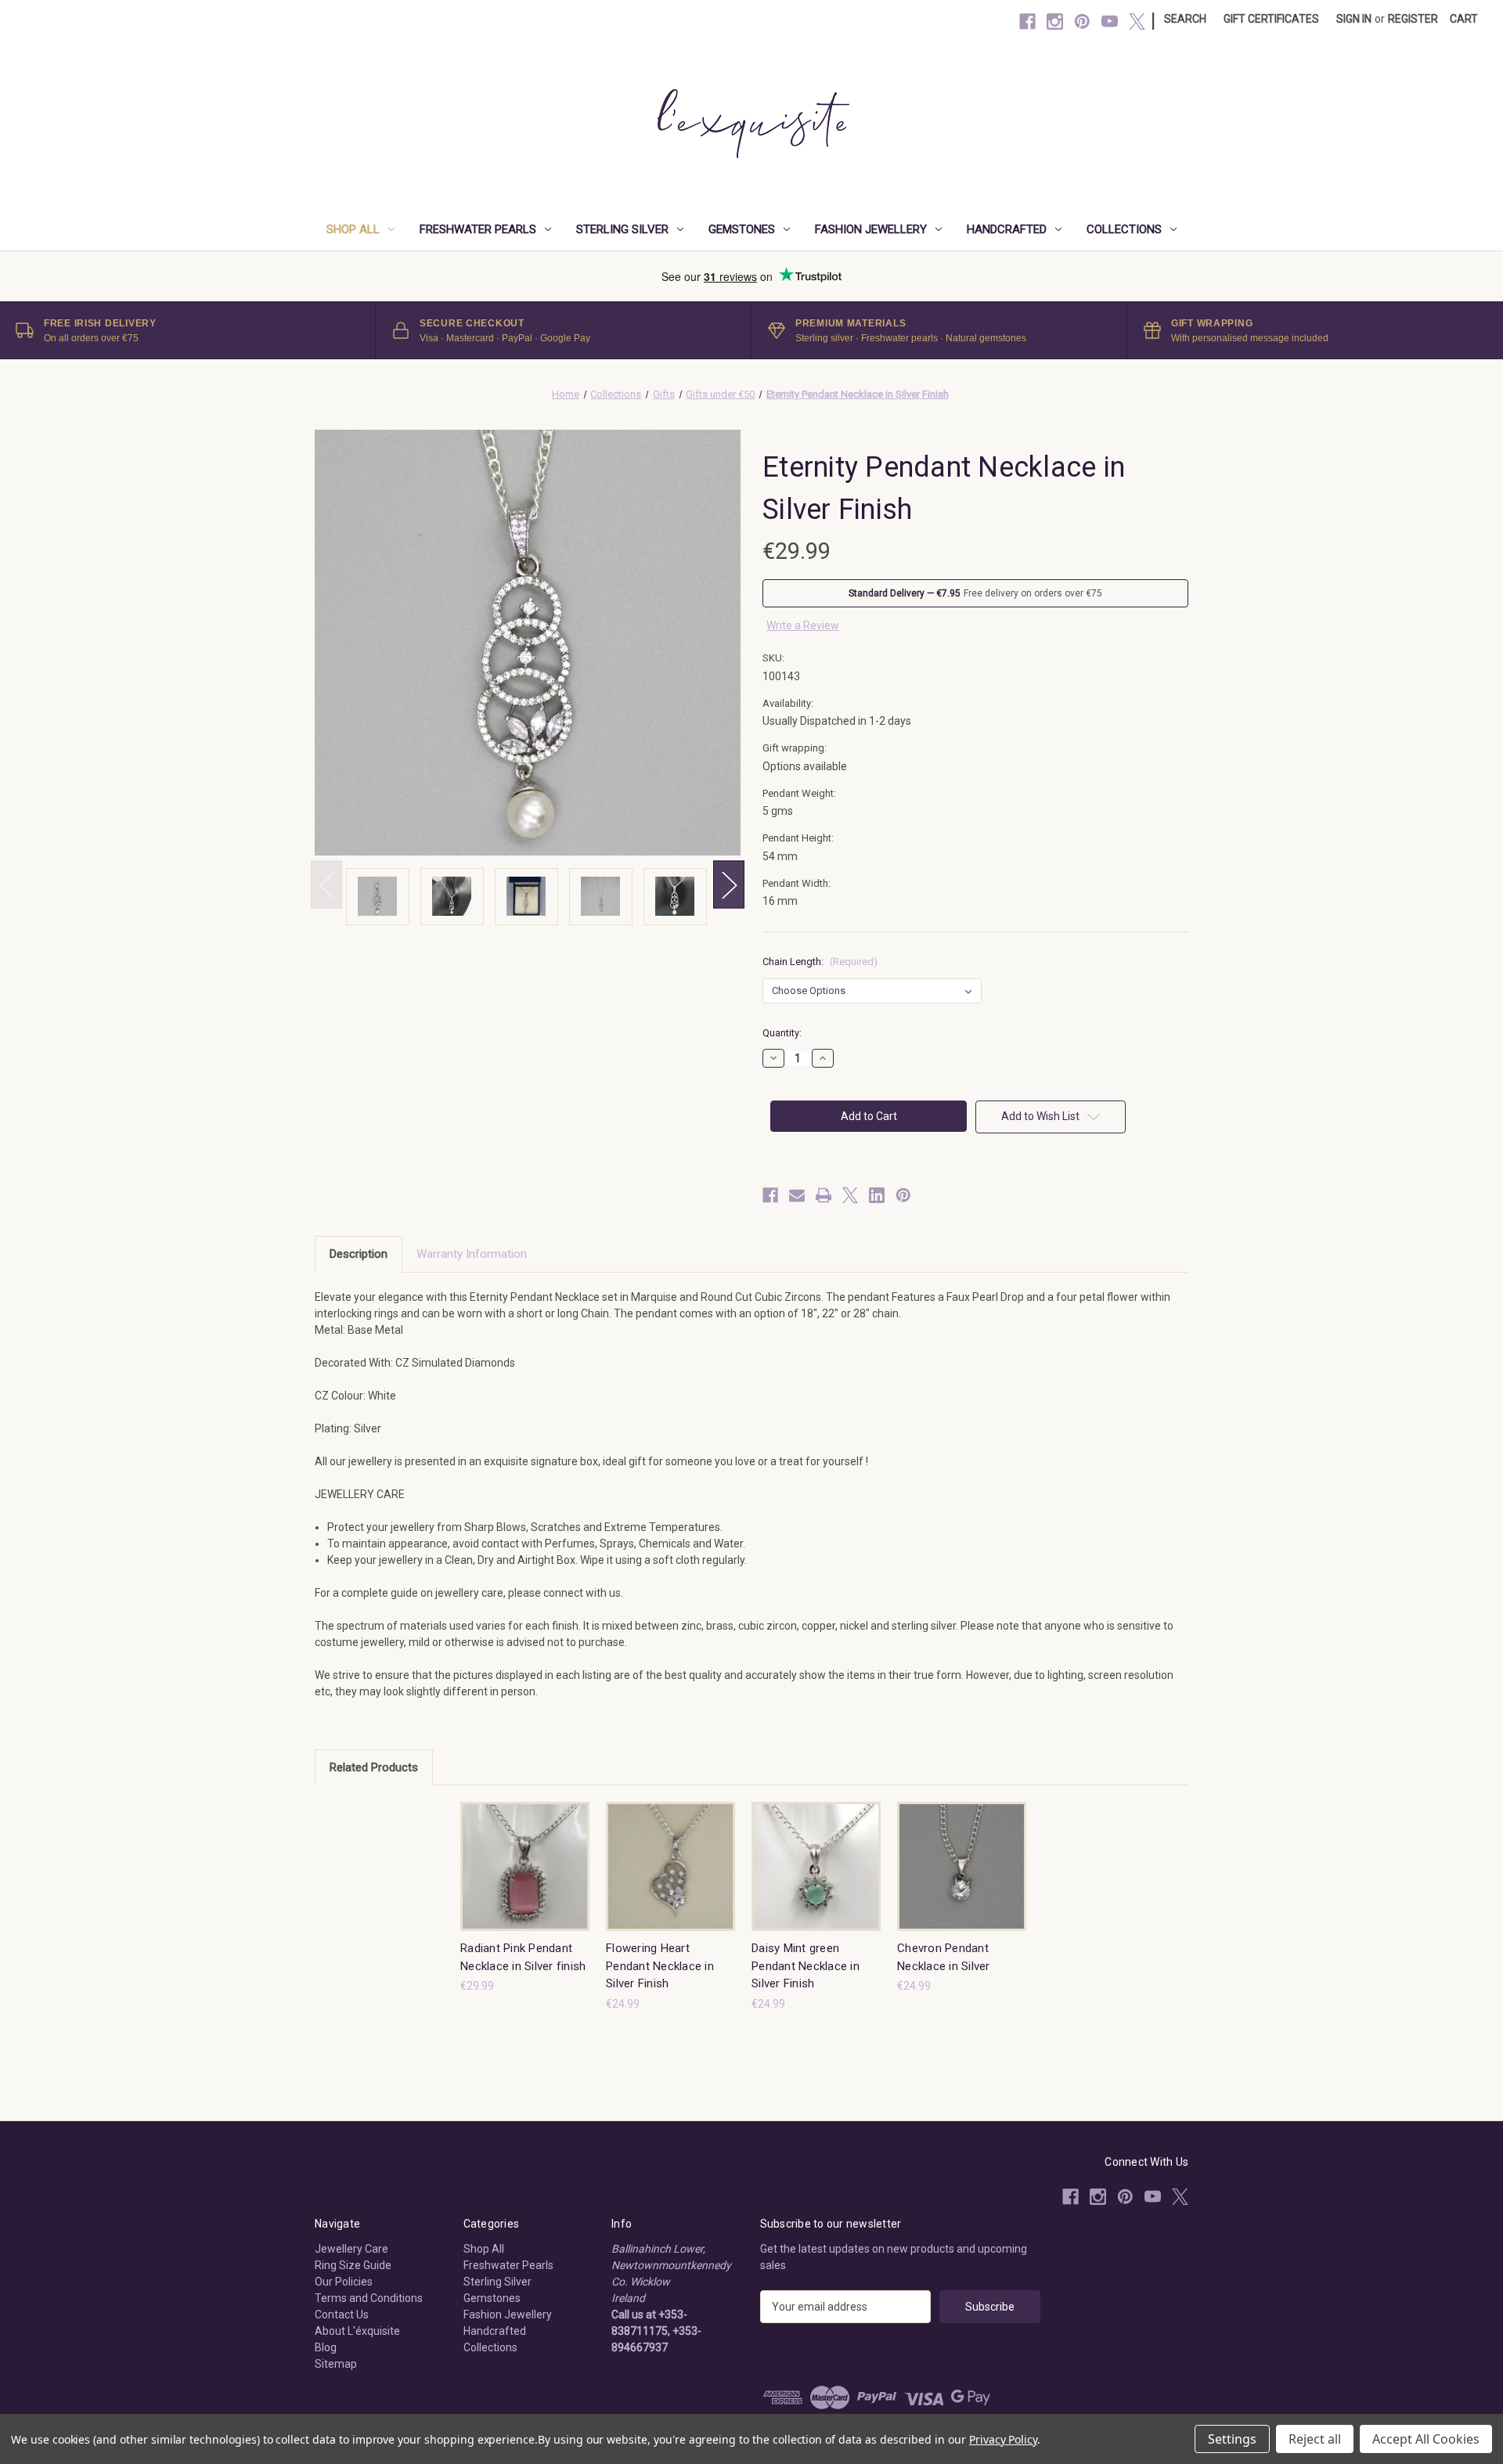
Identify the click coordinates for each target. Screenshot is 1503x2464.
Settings (1232, 2439)
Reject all (1315, 2439)
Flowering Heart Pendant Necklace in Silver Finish (660, 1966)
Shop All (353, 229)
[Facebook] (1027, 22)
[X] (1137, 22)
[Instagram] (1055, 22)
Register (1413, 19)
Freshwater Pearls (478, 229)
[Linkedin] (877, 1195)
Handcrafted (1007, 229)
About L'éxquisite (357, 2331)
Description (359, 1254)
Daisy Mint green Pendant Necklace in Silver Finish (806, 1966)
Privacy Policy (1003, 2439)
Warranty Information (472, 1254)
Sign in (1354, 19)
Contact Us (342, 2315)
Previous (326, 885)
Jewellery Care (351, 2249)
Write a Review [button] (803, 625)
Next (729, 885)
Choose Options (525, 1880)
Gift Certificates (1271, 19)
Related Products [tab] (374, 1767)
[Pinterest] (1082, 22)
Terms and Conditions (369, 2298)
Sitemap (336, 2364)
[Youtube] (1110, 22)
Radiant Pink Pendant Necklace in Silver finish (523, 1957)
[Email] (797, 1195)
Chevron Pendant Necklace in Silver (944, 1957)
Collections (1124, 229)
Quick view (513, 1852)
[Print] (824, 1195)
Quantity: (782, 1033)
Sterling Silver (622, 229)
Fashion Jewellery (871, 229)
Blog (326, 2347)
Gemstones (742, 229)
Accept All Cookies (1426, 2439)
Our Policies (344, 2282)
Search (1185, 19)
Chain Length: (820, 962)
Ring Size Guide (353, 2265)
